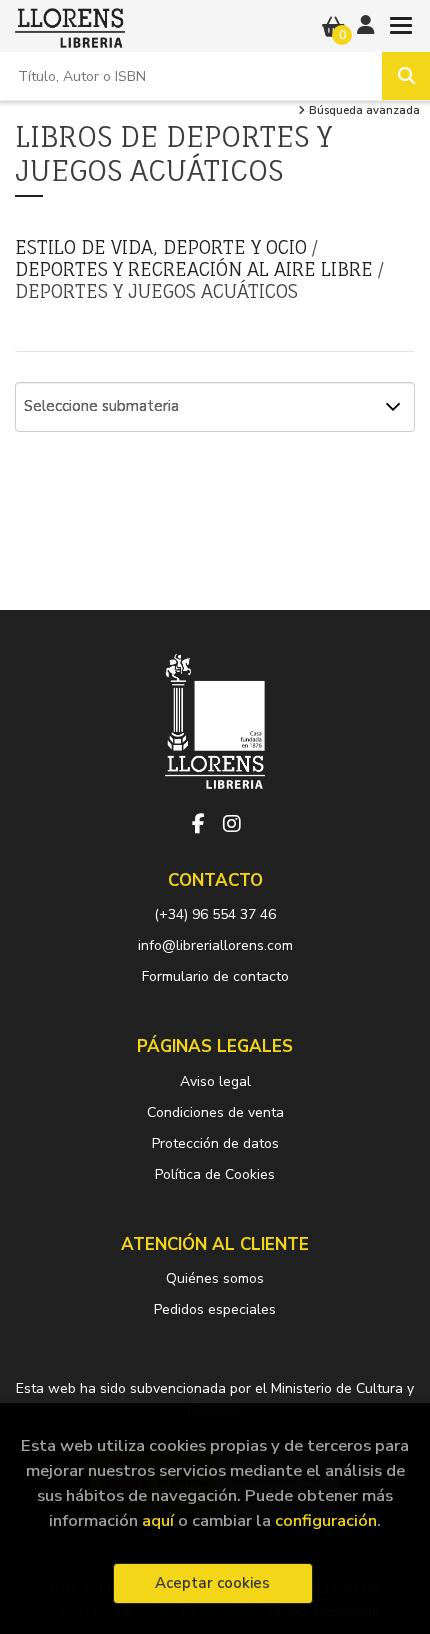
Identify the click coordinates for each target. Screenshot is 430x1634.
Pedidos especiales (215, 1309)
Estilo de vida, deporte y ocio (163, 247)
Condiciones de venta (215, 1112)
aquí (158, 1520)
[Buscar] (406, 76)
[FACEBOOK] (198, 824)
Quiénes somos (215, 1278)
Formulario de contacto (215, 976)
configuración (326, 1520)
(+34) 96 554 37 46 (215, 914)
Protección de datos (215, 1143)
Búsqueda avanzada (363, 111)
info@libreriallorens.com (215, 945)
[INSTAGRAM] (232, 824)
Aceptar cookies (212, 1583)
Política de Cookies (215, 1174)
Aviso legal (215, 1081)
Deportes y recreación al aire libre (196, 269)
